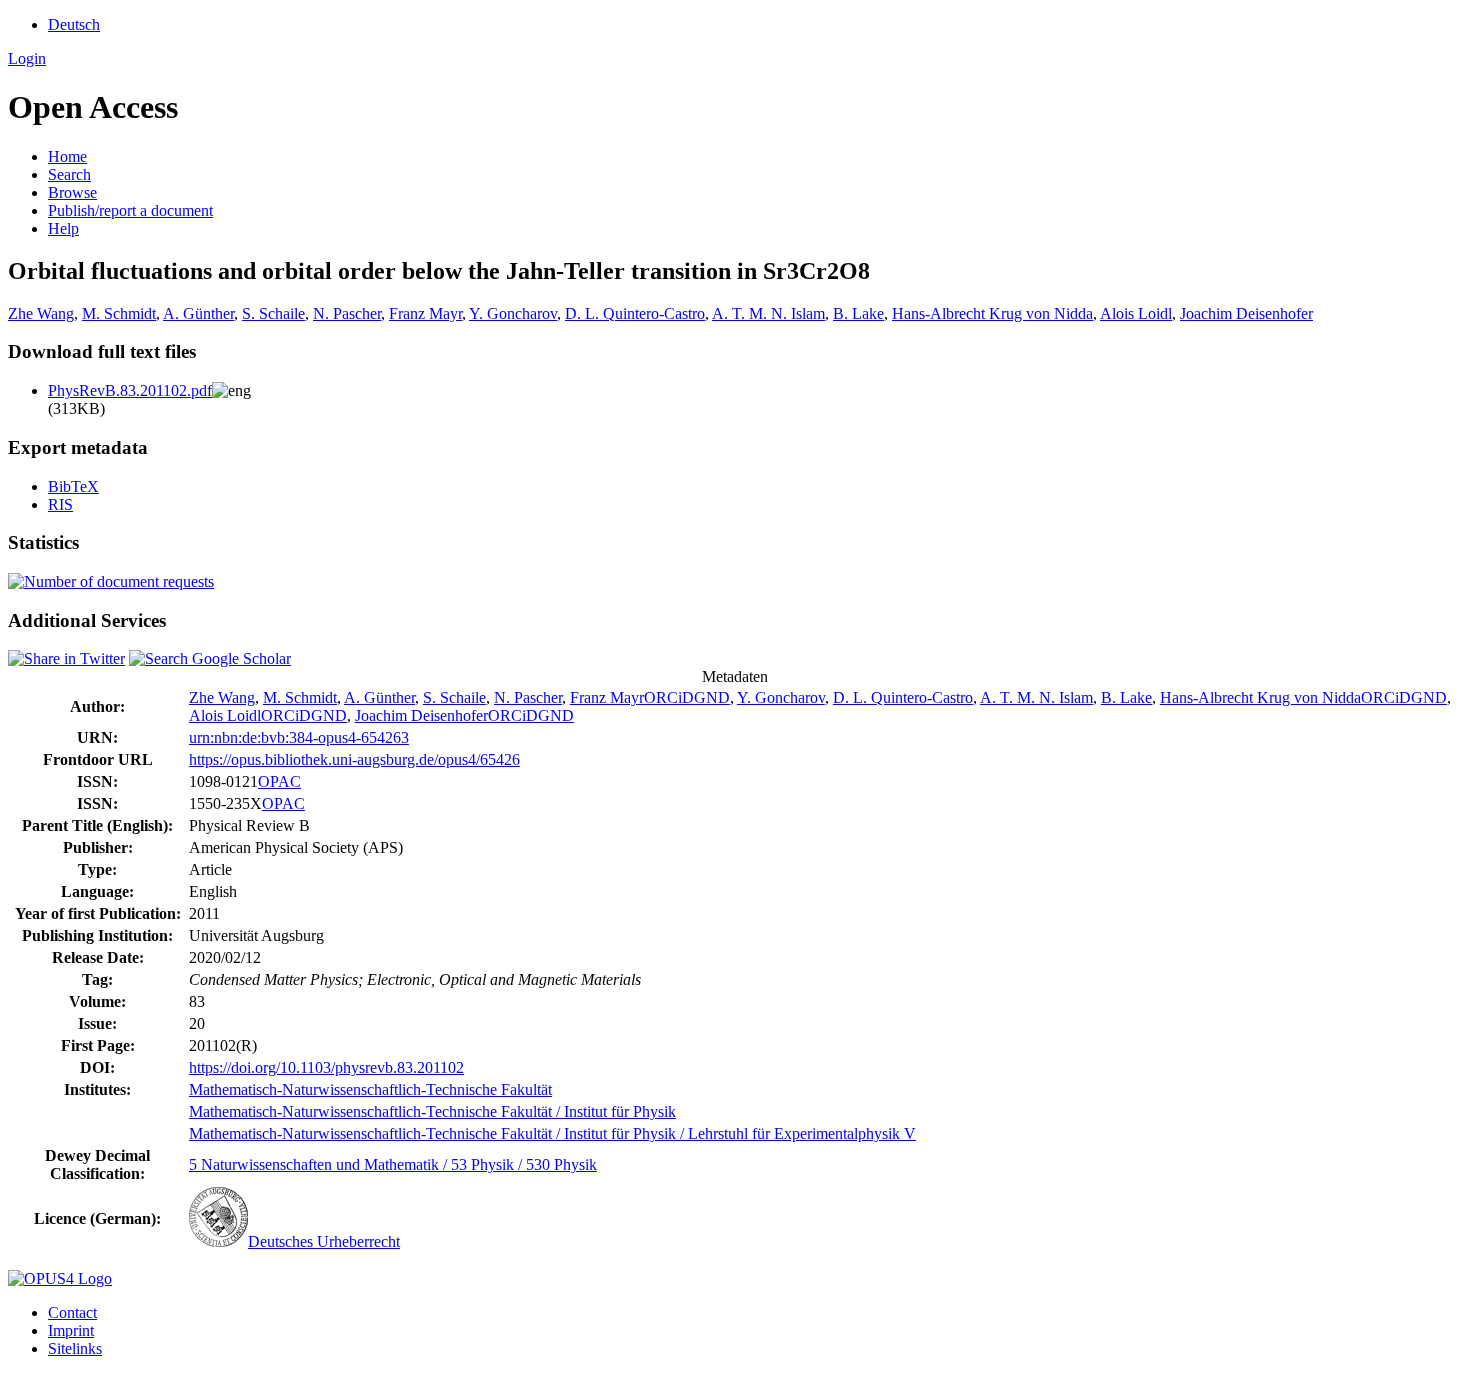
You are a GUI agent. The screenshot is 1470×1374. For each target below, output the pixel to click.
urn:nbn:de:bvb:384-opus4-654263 (299, 737)
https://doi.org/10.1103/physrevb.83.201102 (326, 1067)
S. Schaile (273, 313)
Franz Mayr (425, 313)
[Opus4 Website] (60, 1278)
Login (27, 58)
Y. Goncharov (513, 313)
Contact (72, 1312)
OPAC (279, 781)
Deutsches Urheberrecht (324, 1241)
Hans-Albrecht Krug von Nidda (992, 313)
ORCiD (669, 697)
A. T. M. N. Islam (768, 313)
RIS (60, 504)
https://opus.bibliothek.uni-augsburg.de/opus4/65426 (354, 759)
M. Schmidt (119, 313)
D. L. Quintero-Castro (635, 313)
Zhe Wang (41, 313)
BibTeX (73, 486)
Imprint (71, 1330)
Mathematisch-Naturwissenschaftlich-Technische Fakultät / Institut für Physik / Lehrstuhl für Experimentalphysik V (552, 1133)
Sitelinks (75, 1348)
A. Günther (198, 313)
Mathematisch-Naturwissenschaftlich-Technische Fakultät (370, 1089)
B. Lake (858, 313)
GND (712, 697)
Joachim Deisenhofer (1246, 313)
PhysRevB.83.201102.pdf (130, 390)
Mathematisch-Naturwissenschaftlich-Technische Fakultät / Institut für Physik (432, 1111)
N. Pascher (347, 313)
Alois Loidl (1136, 313)
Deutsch (74, 24)
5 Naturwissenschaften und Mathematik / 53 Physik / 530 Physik (393, 1164)
